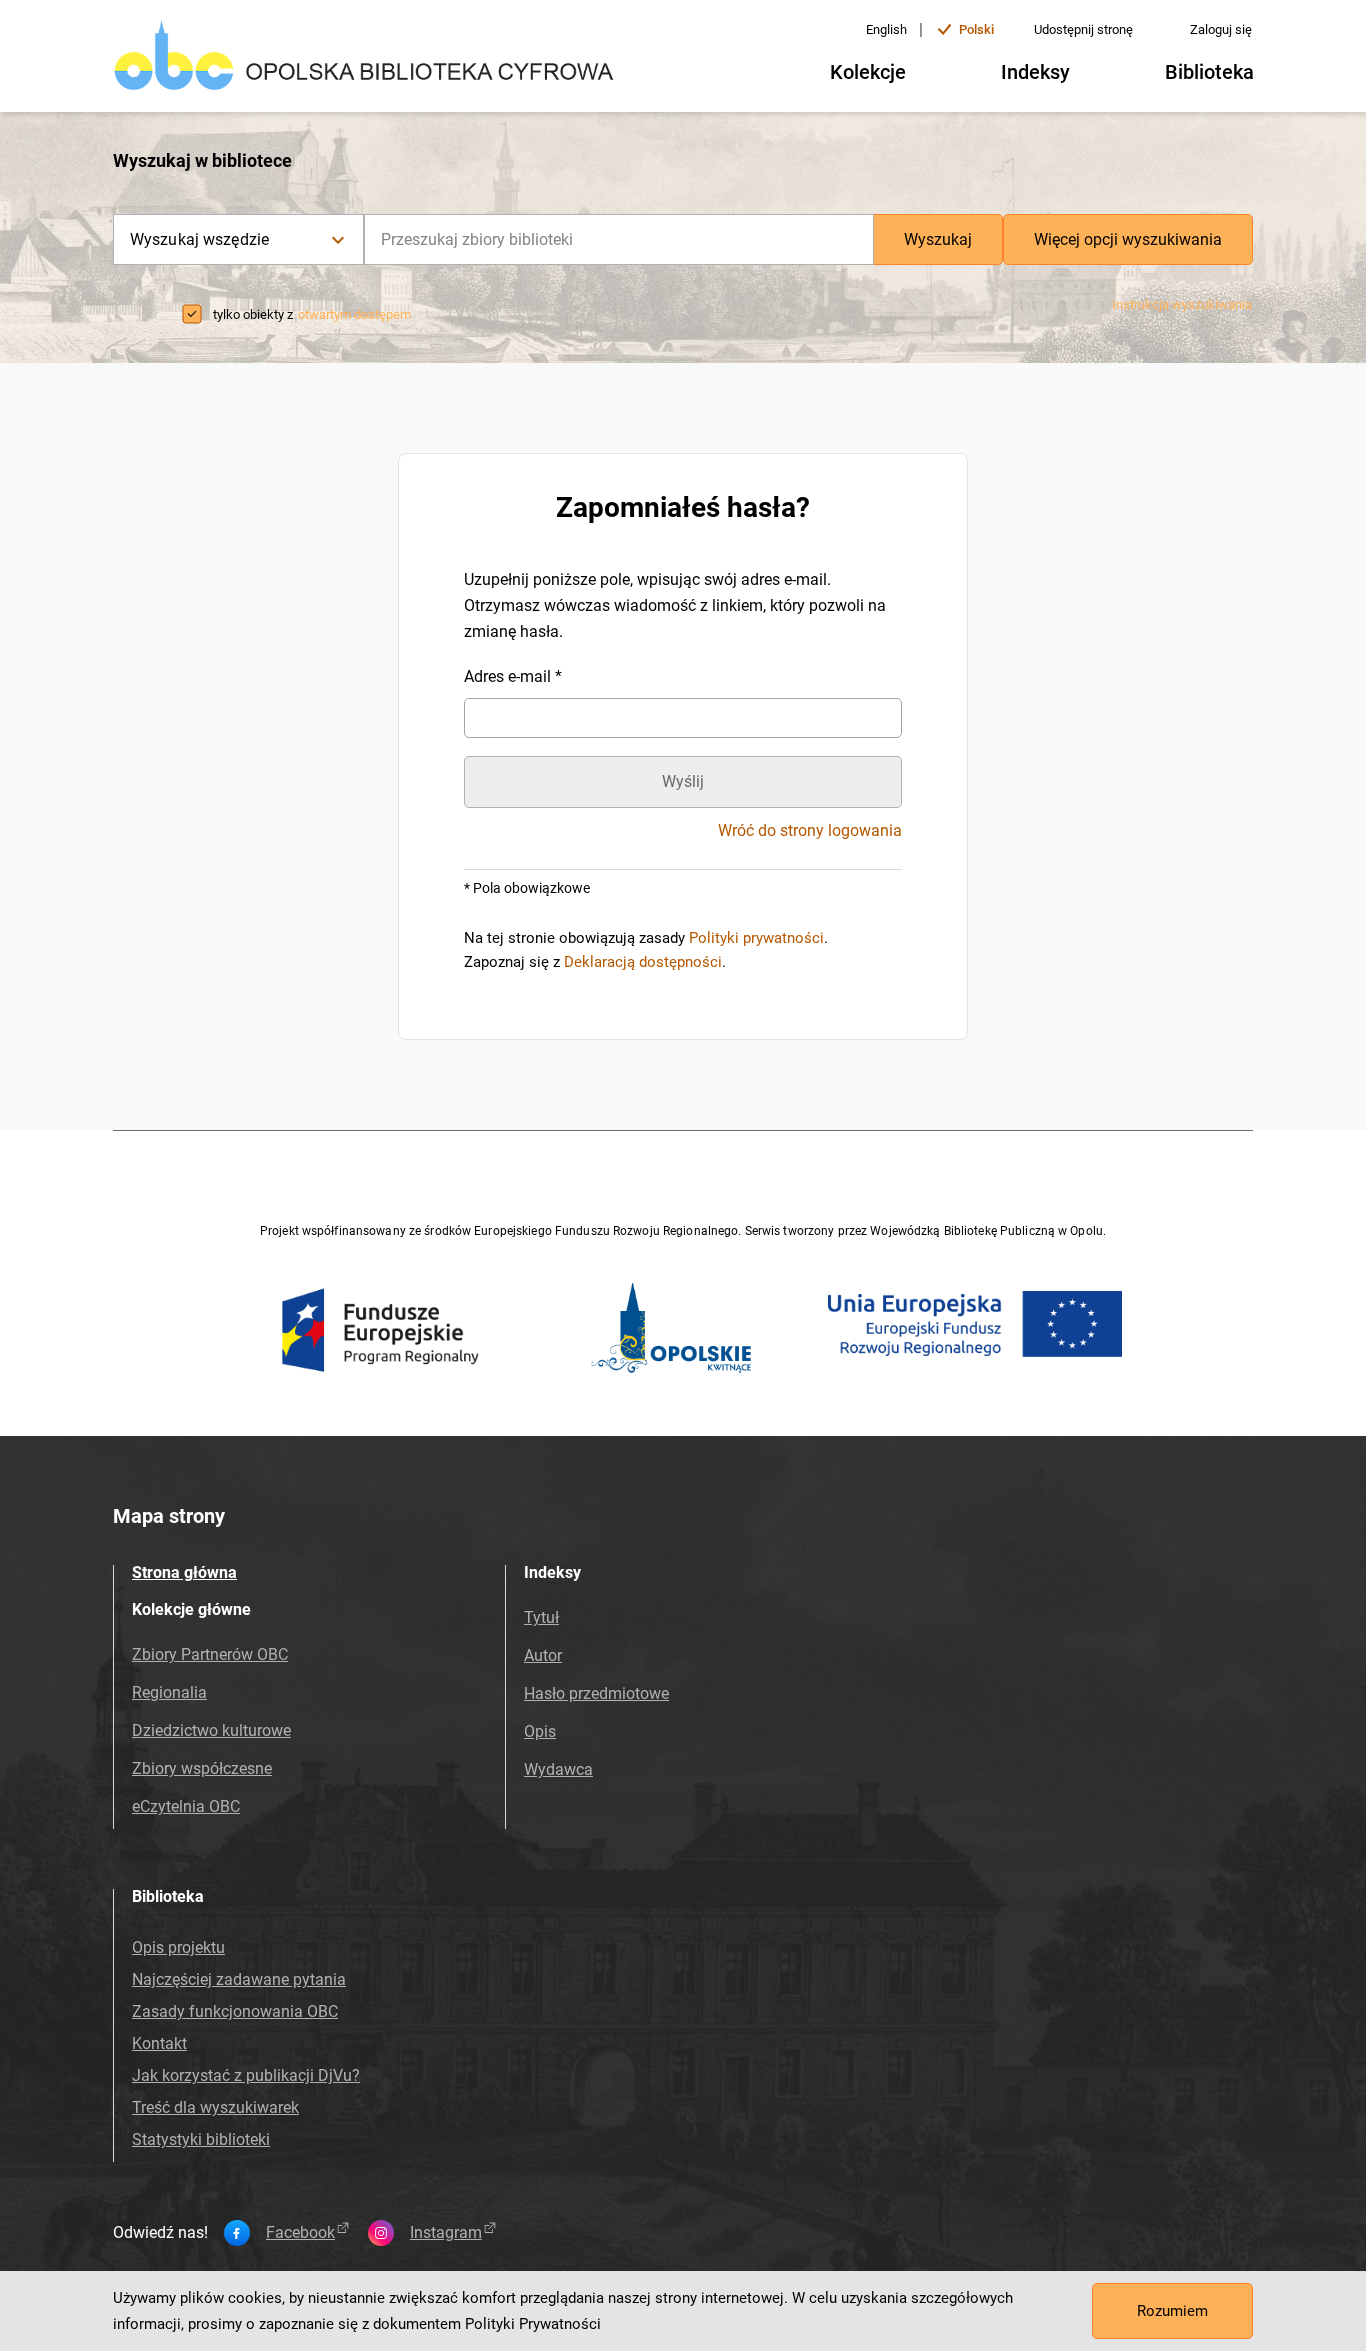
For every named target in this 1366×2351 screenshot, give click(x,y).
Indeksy (1035, 72)
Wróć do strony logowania (810, 831)
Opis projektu (178, 1947)
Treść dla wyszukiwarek (215, 2107)
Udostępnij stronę (1083, 29)
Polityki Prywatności (533, 2324)
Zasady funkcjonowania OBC (235, 2011)
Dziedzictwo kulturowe (211, 1730)
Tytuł (541, 1617)
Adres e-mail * (513, 676)
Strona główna (184, 1572)
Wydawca (558, 1769)
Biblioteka (1209, 72)
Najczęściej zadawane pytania (239, 1979)
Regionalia (169, 1692)
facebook (300, 2233)
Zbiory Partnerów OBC (210, 1654)
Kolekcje (868, 72)
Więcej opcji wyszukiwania (1128, 239)
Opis (540, 1731)
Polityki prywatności (756, 938)
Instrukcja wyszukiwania (1182, 304)
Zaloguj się (1221, 29)
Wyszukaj (938, 239)
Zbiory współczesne (202, 1768)
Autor (543, 1655)
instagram (446, 2233)
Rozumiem (1172, 2311)
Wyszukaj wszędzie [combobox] (199, 239)
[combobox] (619, 239)
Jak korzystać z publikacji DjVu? (246, 2075)
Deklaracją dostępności (643, 962)
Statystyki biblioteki (201, 2139)
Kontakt (159, 2043)
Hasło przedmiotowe (596, 1693)
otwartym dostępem (354, 314)
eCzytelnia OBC (186, 1806)
